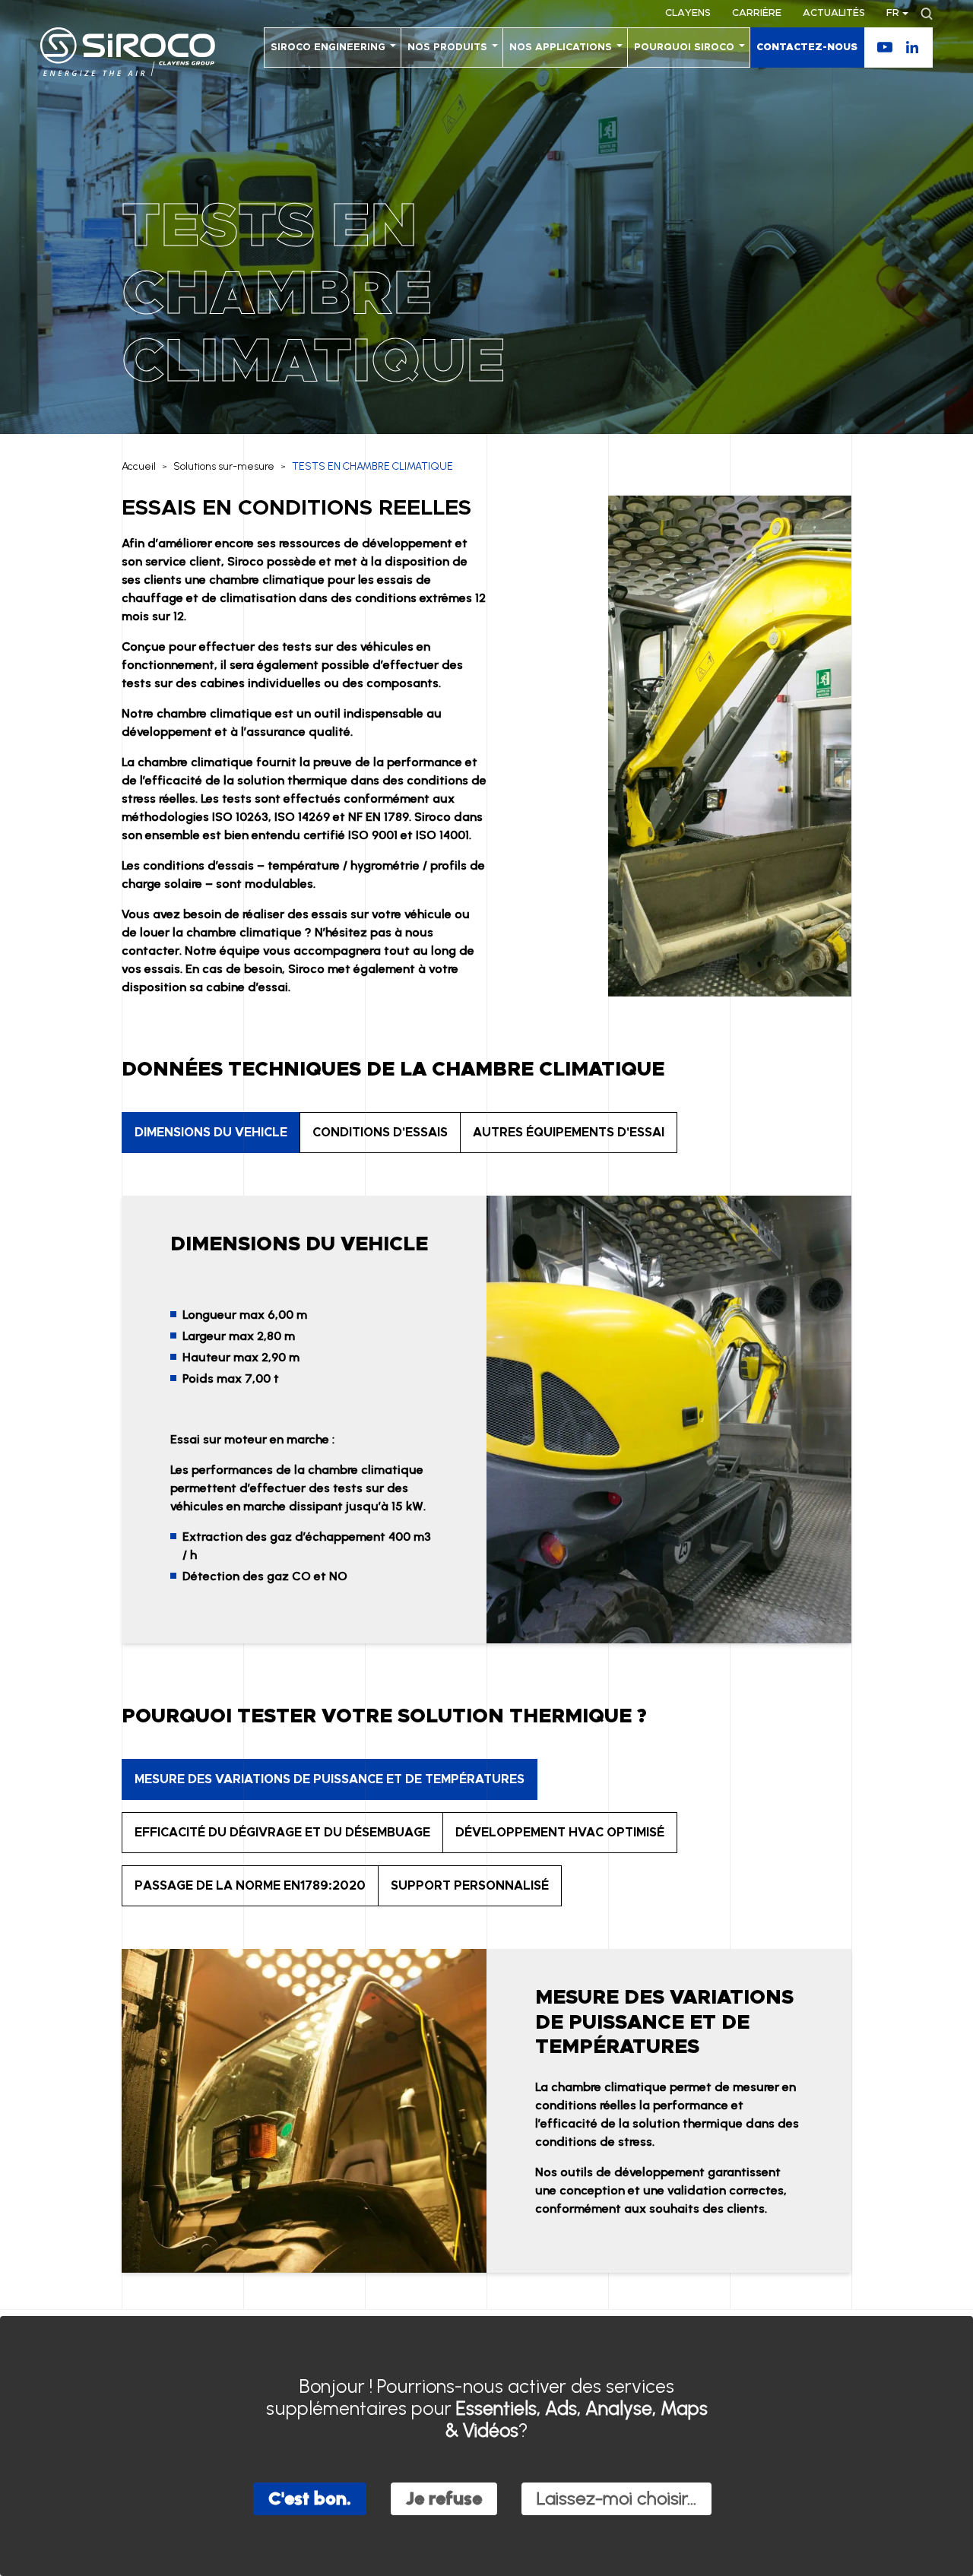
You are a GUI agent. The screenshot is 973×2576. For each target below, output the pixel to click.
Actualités (834, 13)
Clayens (688, 13)
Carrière (757, 13)
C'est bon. (310, 2498)
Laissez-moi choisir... (616, 2498)
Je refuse (444, 2498)
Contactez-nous (807, 48)
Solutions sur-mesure (224, 466)
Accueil (139, 466)
